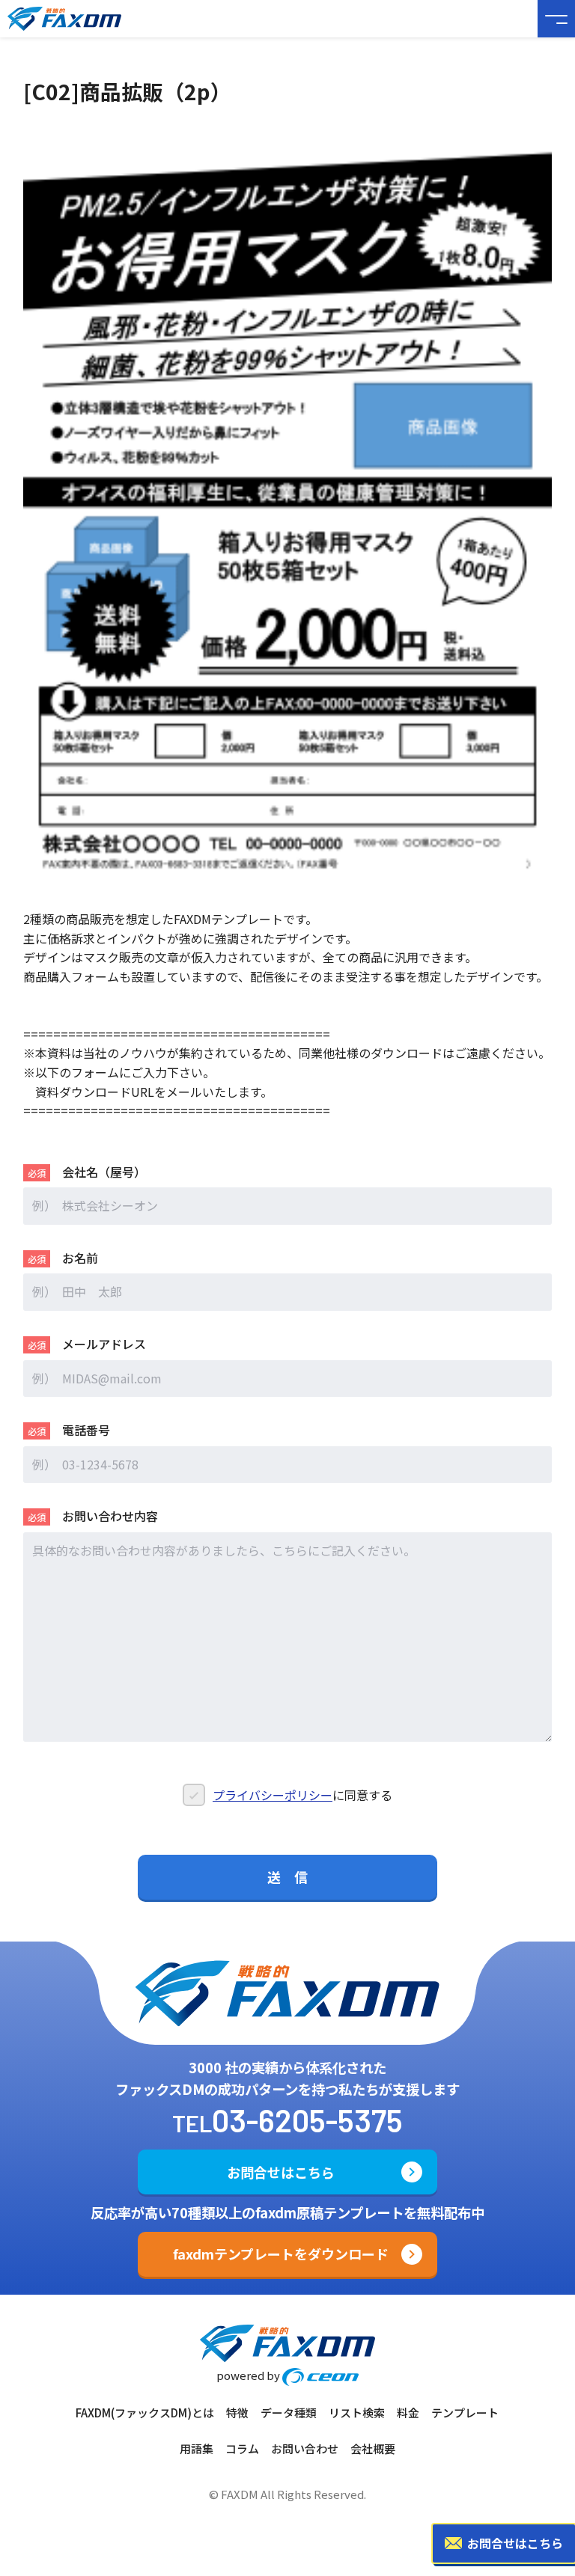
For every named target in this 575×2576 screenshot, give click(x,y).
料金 (408, 2413)
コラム (242, 2448)
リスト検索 (357, 2413)
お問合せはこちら (281, 2172)
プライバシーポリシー (273, 1795)
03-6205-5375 (307, 2120)
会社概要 (373, 2448)
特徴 (237, 2413)
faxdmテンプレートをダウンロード (281, 2254)
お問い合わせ (305, 2448)
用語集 (197, 2448)
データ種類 (289, 2413)
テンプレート (465, 2413)
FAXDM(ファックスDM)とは (145, 2413)
